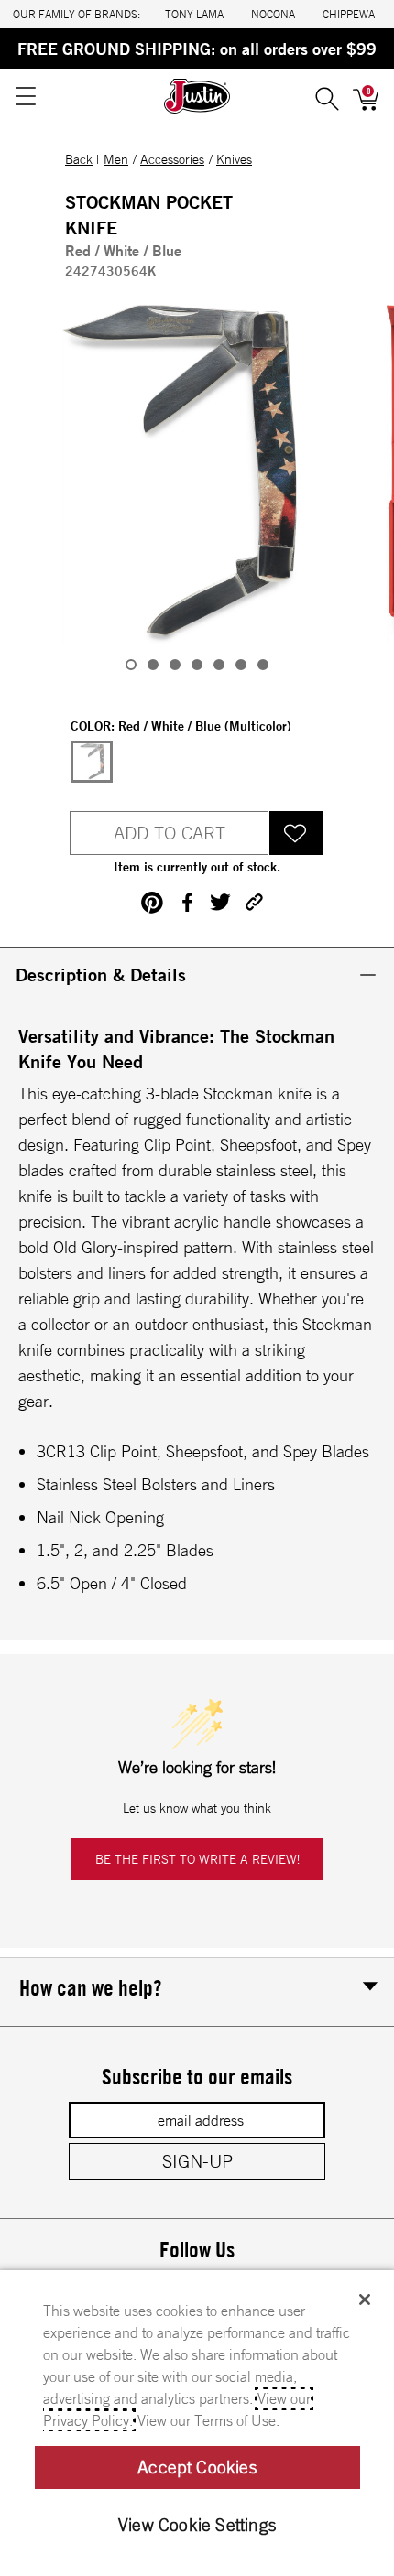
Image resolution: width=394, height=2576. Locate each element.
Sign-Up (197, 2161)
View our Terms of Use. (208, 2420)
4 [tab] (197, 665)
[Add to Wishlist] (296, 833)
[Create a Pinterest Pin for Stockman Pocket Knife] (152, 903)
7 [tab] (263, 665)
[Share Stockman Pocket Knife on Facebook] (186, 902)
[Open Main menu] (25, 96)
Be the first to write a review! (197, 1859)
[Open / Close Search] (327, 96)
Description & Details (101, 974)
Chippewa (349, 14)
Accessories (172, 159)
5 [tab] (219, 665)
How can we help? (90, 1987)
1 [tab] (131, 665)
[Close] (365, 2300)
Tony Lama (194, 14)
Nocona (273, 14)
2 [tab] (153, 665)
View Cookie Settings (197, 2525)
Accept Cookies (197, 2467)
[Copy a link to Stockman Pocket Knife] (254, 902)
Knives (234, 159)
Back (79, 159)
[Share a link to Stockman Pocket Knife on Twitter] (220, 902)
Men (116, 159)
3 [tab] (175, 665)
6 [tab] (241, 665)
